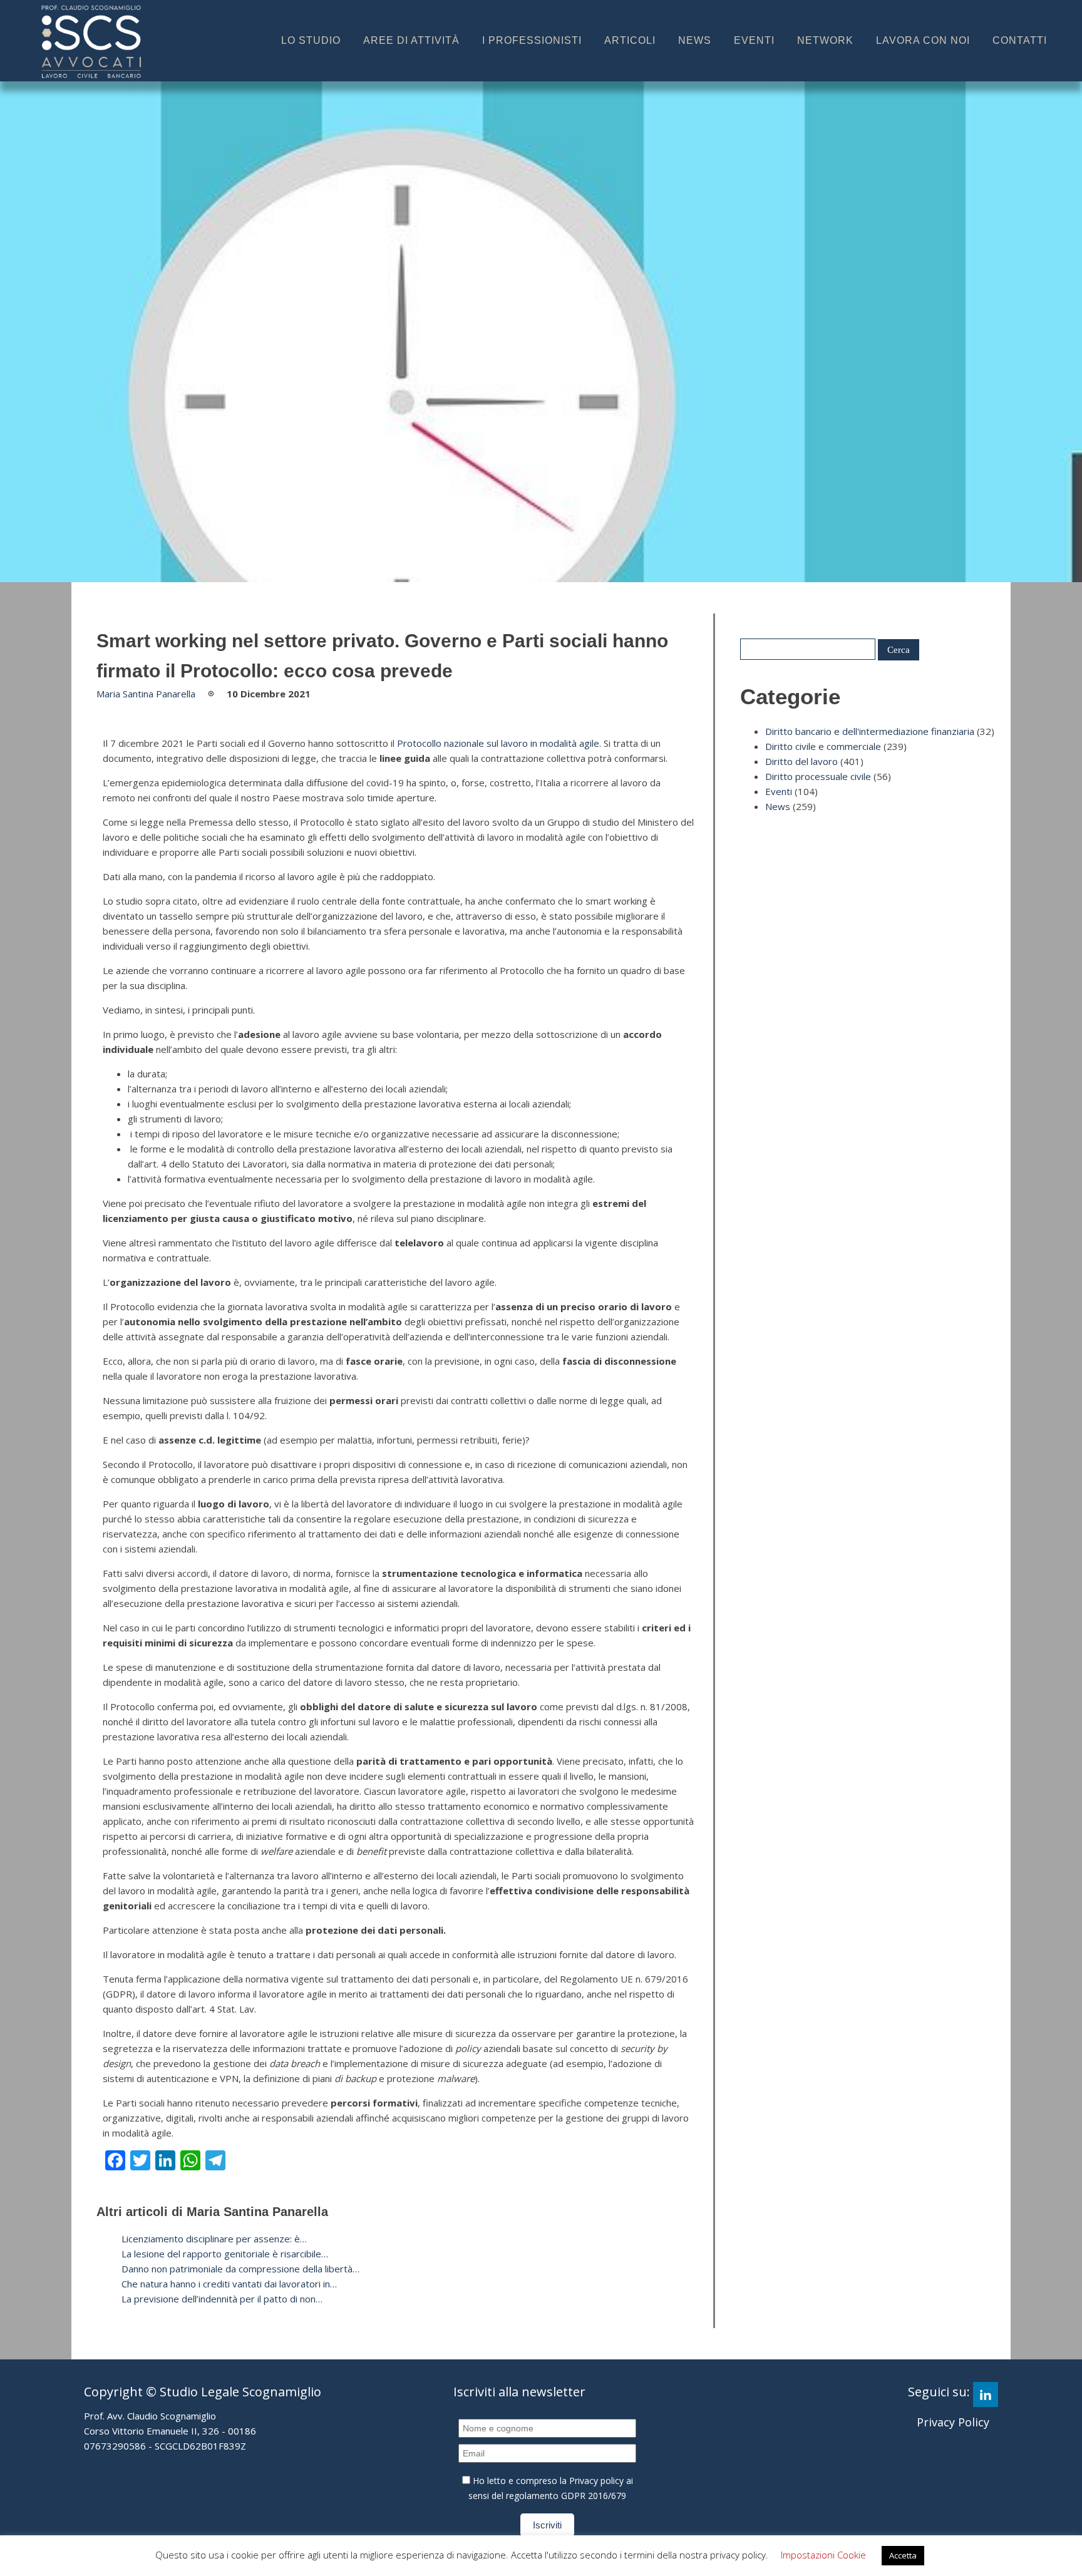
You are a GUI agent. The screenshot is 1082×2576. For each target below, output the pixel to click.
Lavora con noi (923, 40)
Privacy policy (596, 2481)
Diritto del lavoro (801, 761)
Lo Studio (311, 40)
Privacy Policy (953, 2422)
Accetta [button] (903, 2555)
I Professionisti (532, 40)
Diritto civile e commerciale (823, 746)
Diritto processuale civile (818, 776)
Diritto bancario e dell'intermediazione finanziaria (870, 731)
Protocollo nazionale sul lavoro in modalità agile (498, 743)
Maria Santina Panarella (146, 694)
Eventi (754, 40)
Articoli (630, 40)
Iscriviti (547, 2525)
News (695, 40)
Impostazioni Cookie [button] (823, 2555)
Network (825, 40)
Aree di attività (411, 40)
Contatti (1020, 40)
